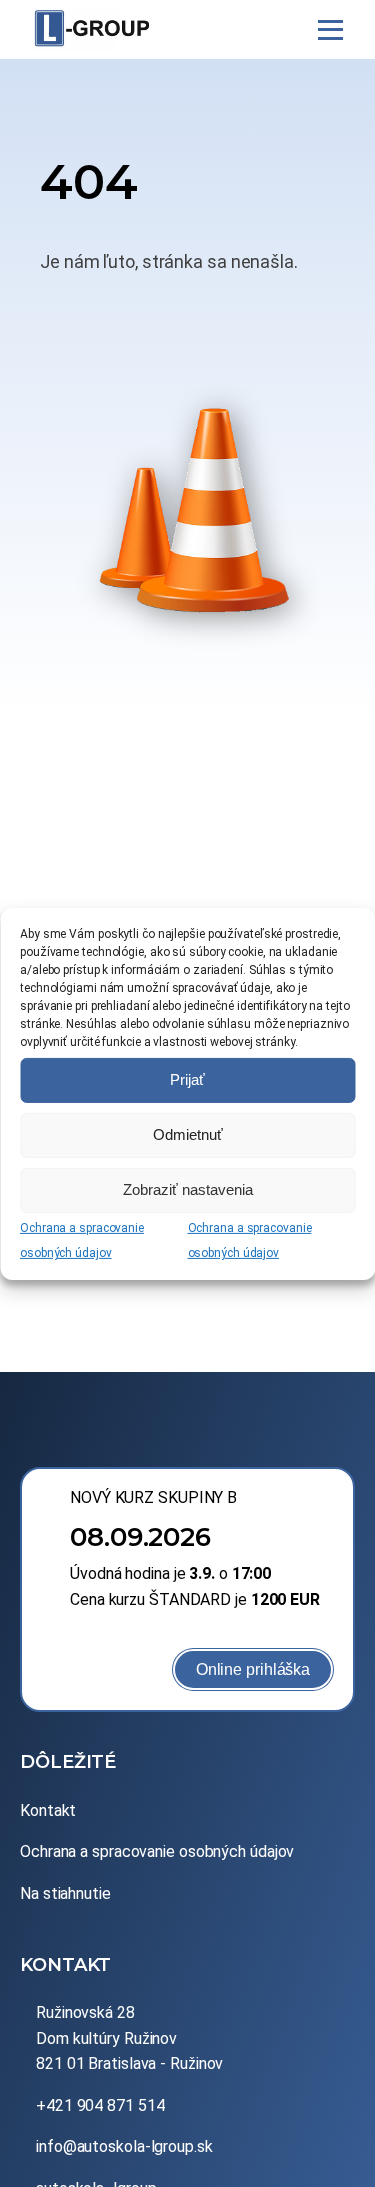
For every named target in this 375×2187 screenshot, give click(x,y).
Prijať (187, 1079)
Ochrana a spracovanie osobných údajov (157, 1851)
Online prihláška (253, 1669)
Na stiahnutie (65, 1893)
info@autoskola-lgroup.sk (124, 2146)
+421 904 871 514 (100, 2105)
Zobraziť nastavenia (188, 1189)
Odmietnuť (188, 1134)
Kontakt (48, 1810)
